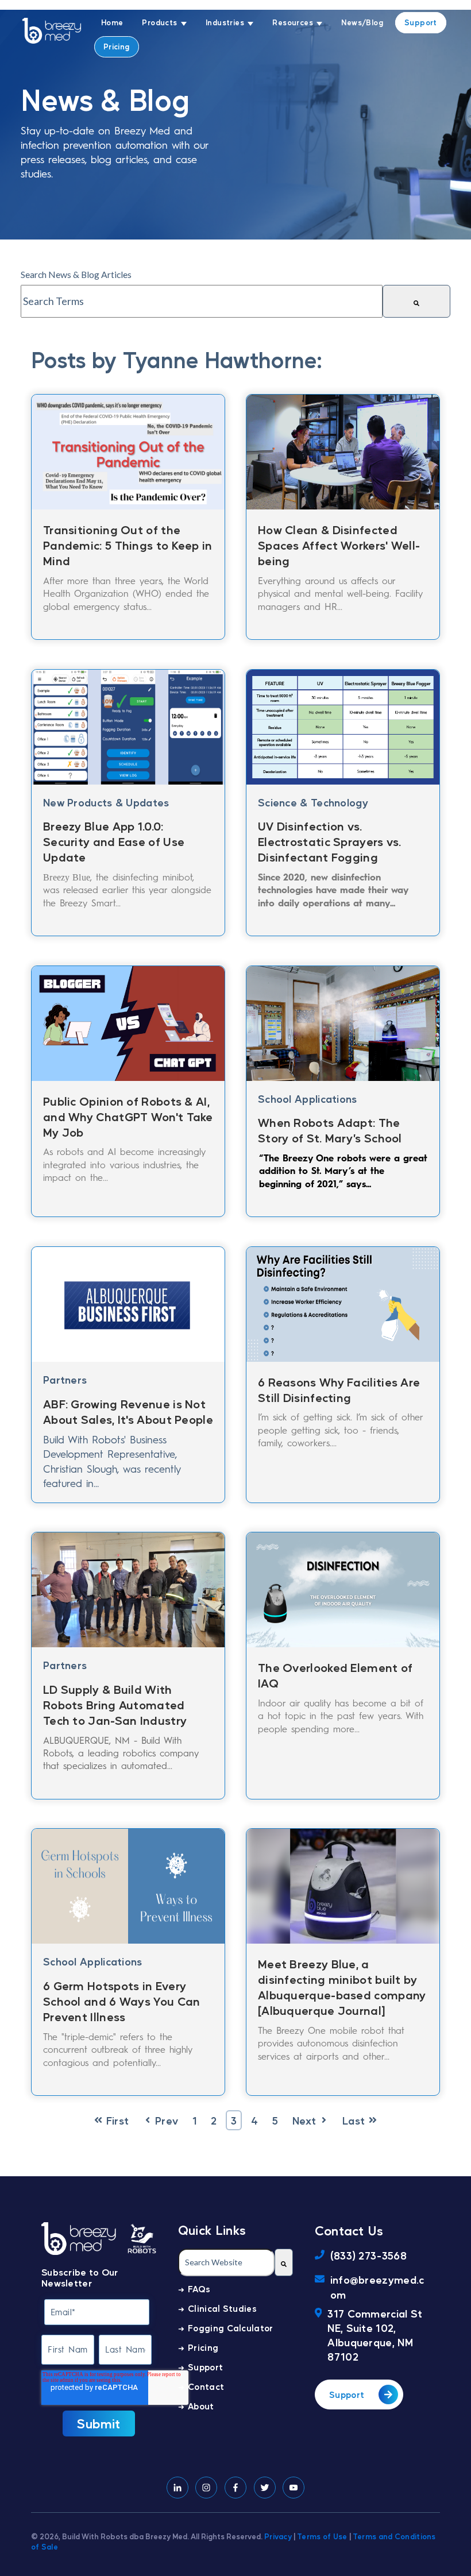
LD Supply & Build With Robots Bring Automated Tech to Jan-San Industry (115, 1705)
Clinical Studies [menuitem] (222, 2308)
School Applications (308, 1098)
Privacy (278, 2536)
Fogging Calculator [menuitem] (230, 2328)
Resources (293, 22)
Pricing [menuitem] (203, 2347)
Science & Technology (313, 802)
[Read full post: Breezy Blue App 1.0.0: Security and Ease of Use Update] (128, 724)
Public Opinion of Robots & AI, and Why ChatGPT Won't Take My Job (128, 1117)
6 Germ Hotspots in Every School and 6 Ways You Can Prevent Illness (122, 2001)
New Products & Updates (106, 802)
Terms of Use (322, 2536)
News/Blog (362, 22)
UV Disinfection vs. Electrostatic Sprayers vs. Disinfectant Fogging (330, 841)
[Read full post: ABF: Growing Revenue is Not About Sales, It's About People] (128, 1301)
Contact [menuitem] (206, 2386)
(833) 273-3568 (368, 2255)
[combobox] (202, 301)
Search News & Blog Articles (76, 274)
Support (421, 22)
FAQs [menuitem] (199, 2289)
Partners (65, 1379)
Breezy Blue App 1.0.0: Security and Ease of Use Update (114, 841)
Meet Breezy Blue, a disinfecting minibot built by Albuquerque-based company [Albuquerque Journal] (342, 1987)
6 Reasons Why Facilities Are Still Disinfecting (339, 1390)
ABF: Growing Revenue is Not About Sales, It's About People (128, 1411)
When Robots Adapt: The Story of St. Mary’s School (330, 1130)
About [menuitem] (201, 2406)
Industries (225, 22)
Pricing (117, 46)
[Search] (416, 301)
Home (112, 22)
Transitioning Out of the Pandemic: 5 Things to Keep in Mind (128, 545)
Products (159, 22)
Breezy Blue (67, 877)
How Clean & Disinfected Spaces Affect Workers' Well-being (339, 545)
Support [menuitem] (205, 2367)
